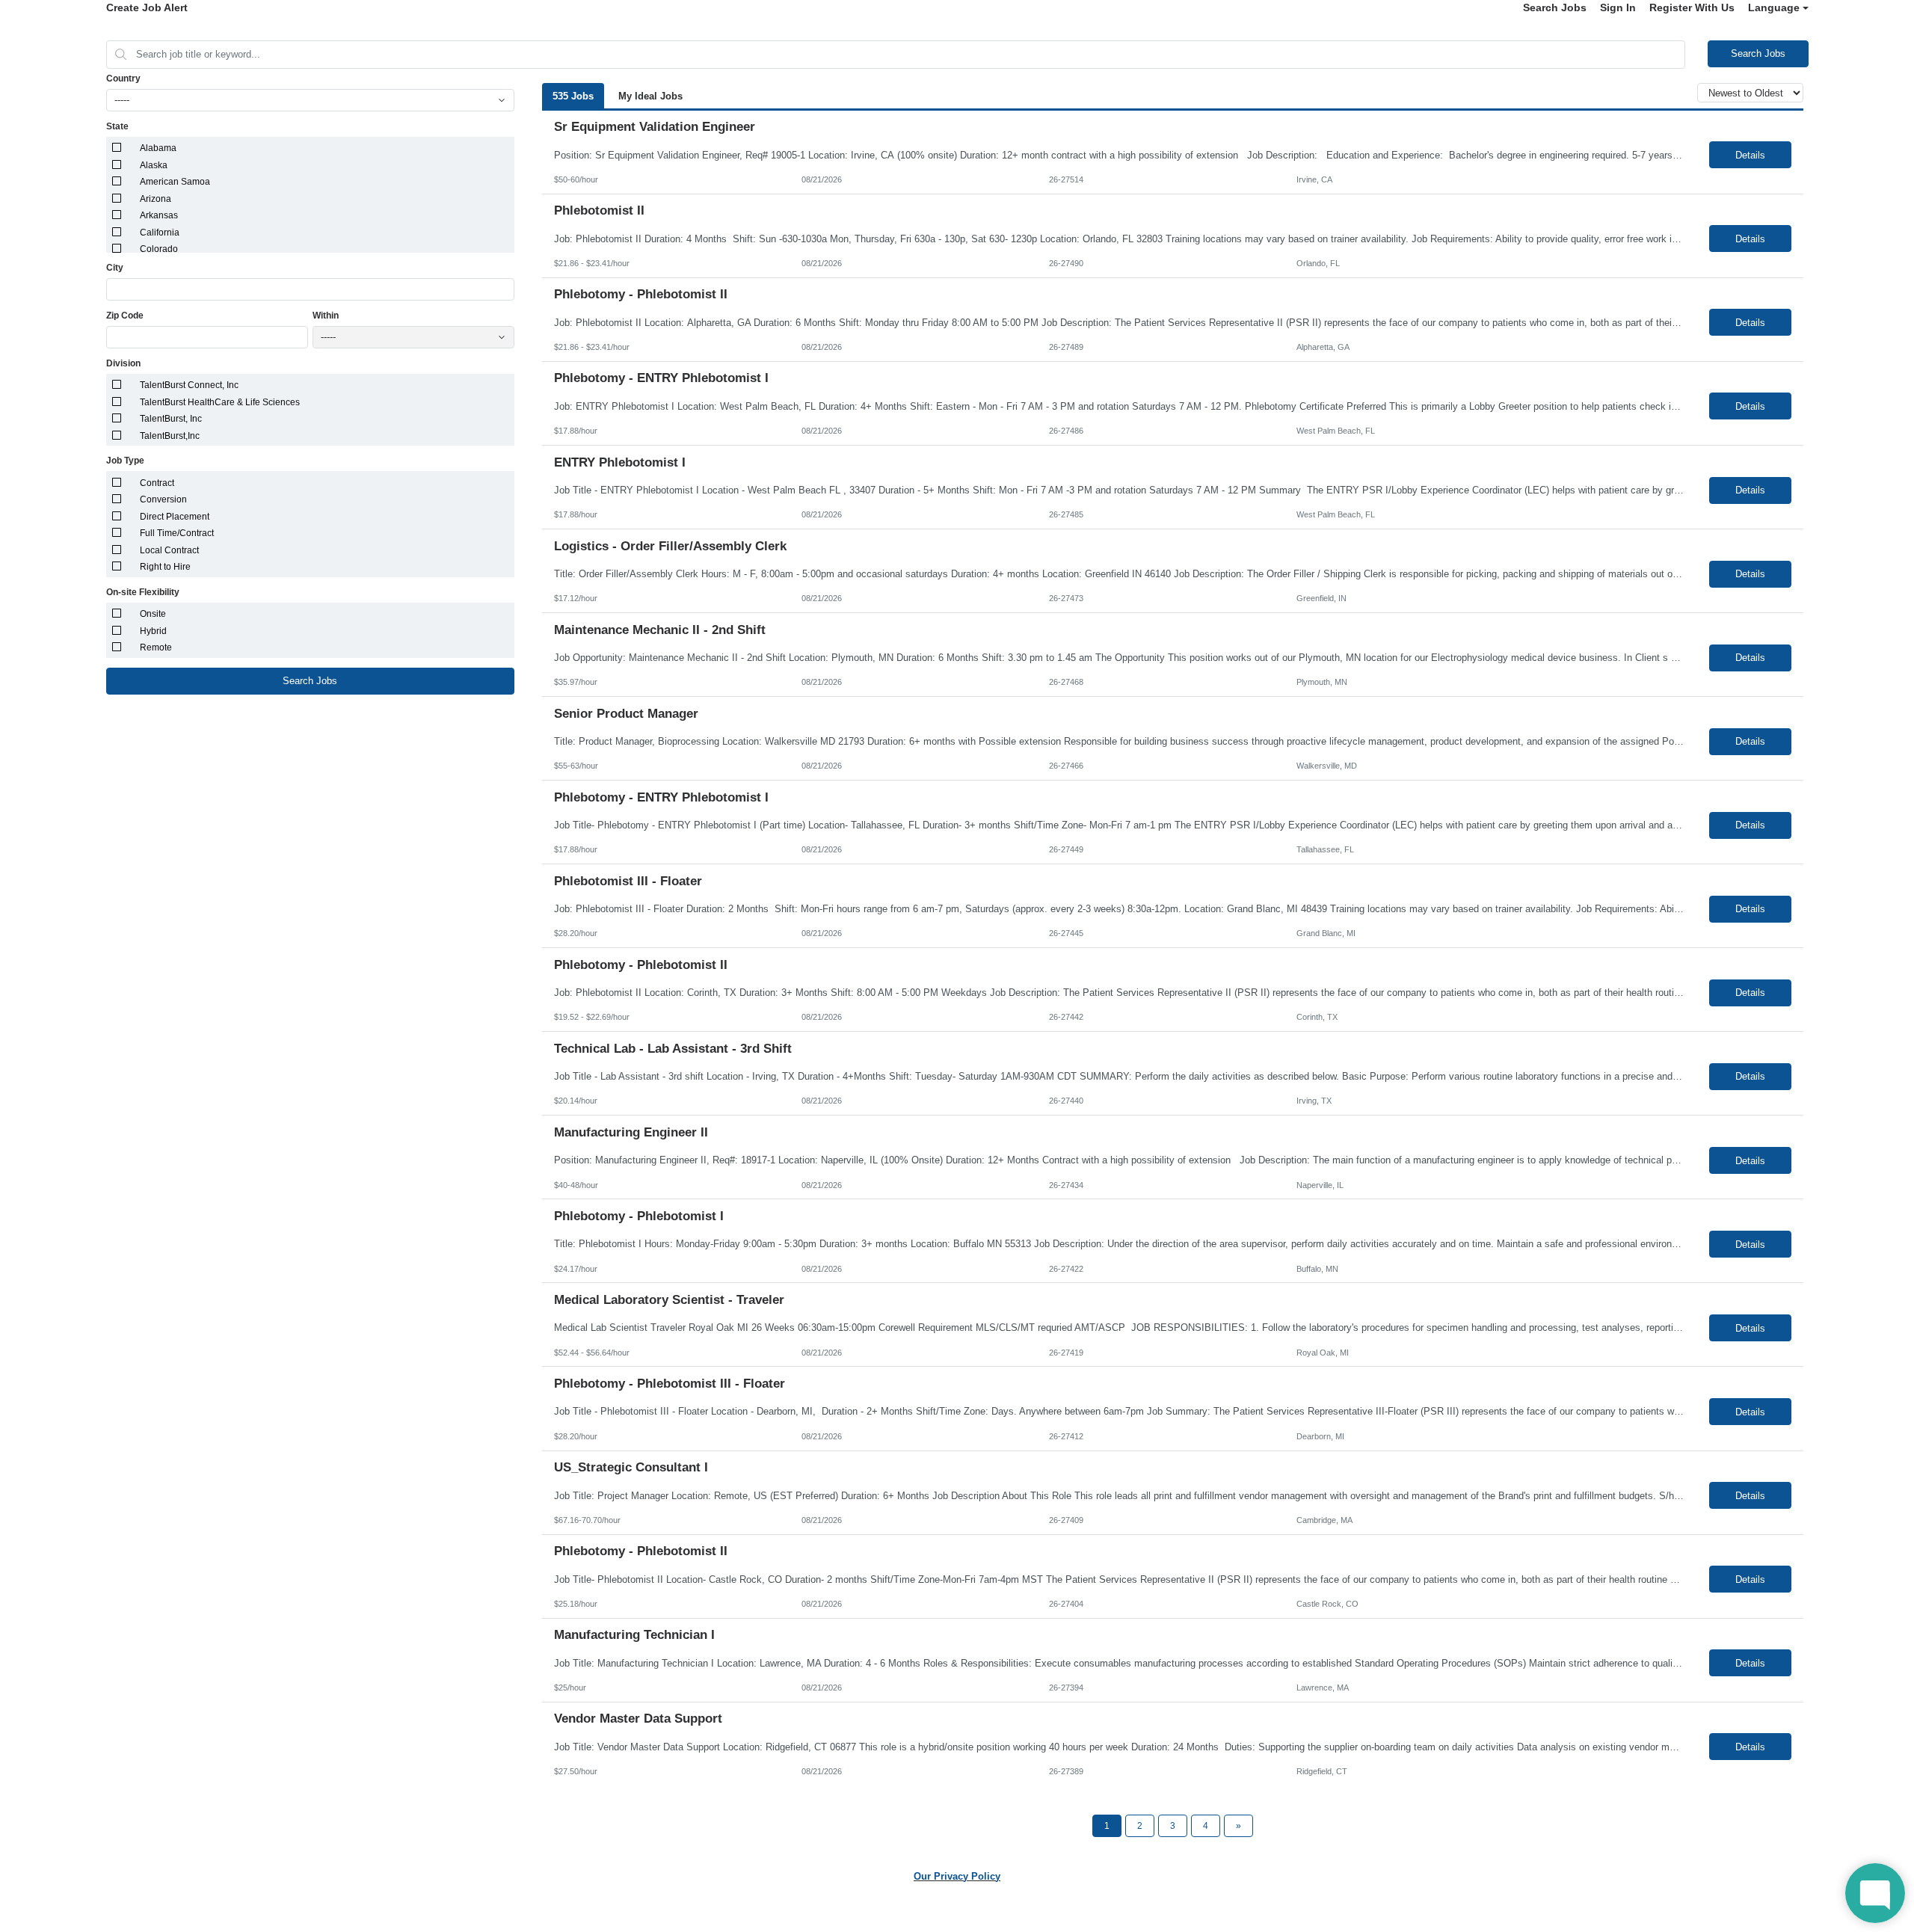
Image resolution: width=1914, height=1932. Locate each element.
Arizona (156, 199)
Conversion (163, 499)
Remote (156, 647)
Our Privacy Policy (957, 1876)
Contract (157, 483)
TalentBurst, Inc (171, 419)
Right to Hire (165, 567)
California (160, 233)
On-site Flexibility (143, 592)
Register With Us (1692, 7)
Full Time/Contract (177, 533)
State (117, 126)
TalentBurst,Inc (170, 436)
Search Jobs (1555, 7)
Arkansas (159, 215)
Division (123, 363)
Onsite (153, 614)
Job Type (125, 461)
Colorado (159, 249)
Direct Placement (175, 517)
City (115, 268)
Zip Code (125, 316)
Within (326, 316)
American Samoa (175, 182)
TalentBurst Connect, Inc (189, 385)
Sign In (1618, 7)
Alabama (158, 148)
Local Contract (169, 550)
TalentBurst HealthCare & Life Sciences (220, 402)
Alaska (154, 165)
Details (1750, 155)
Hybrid (153, 631)
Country (123, 79)
